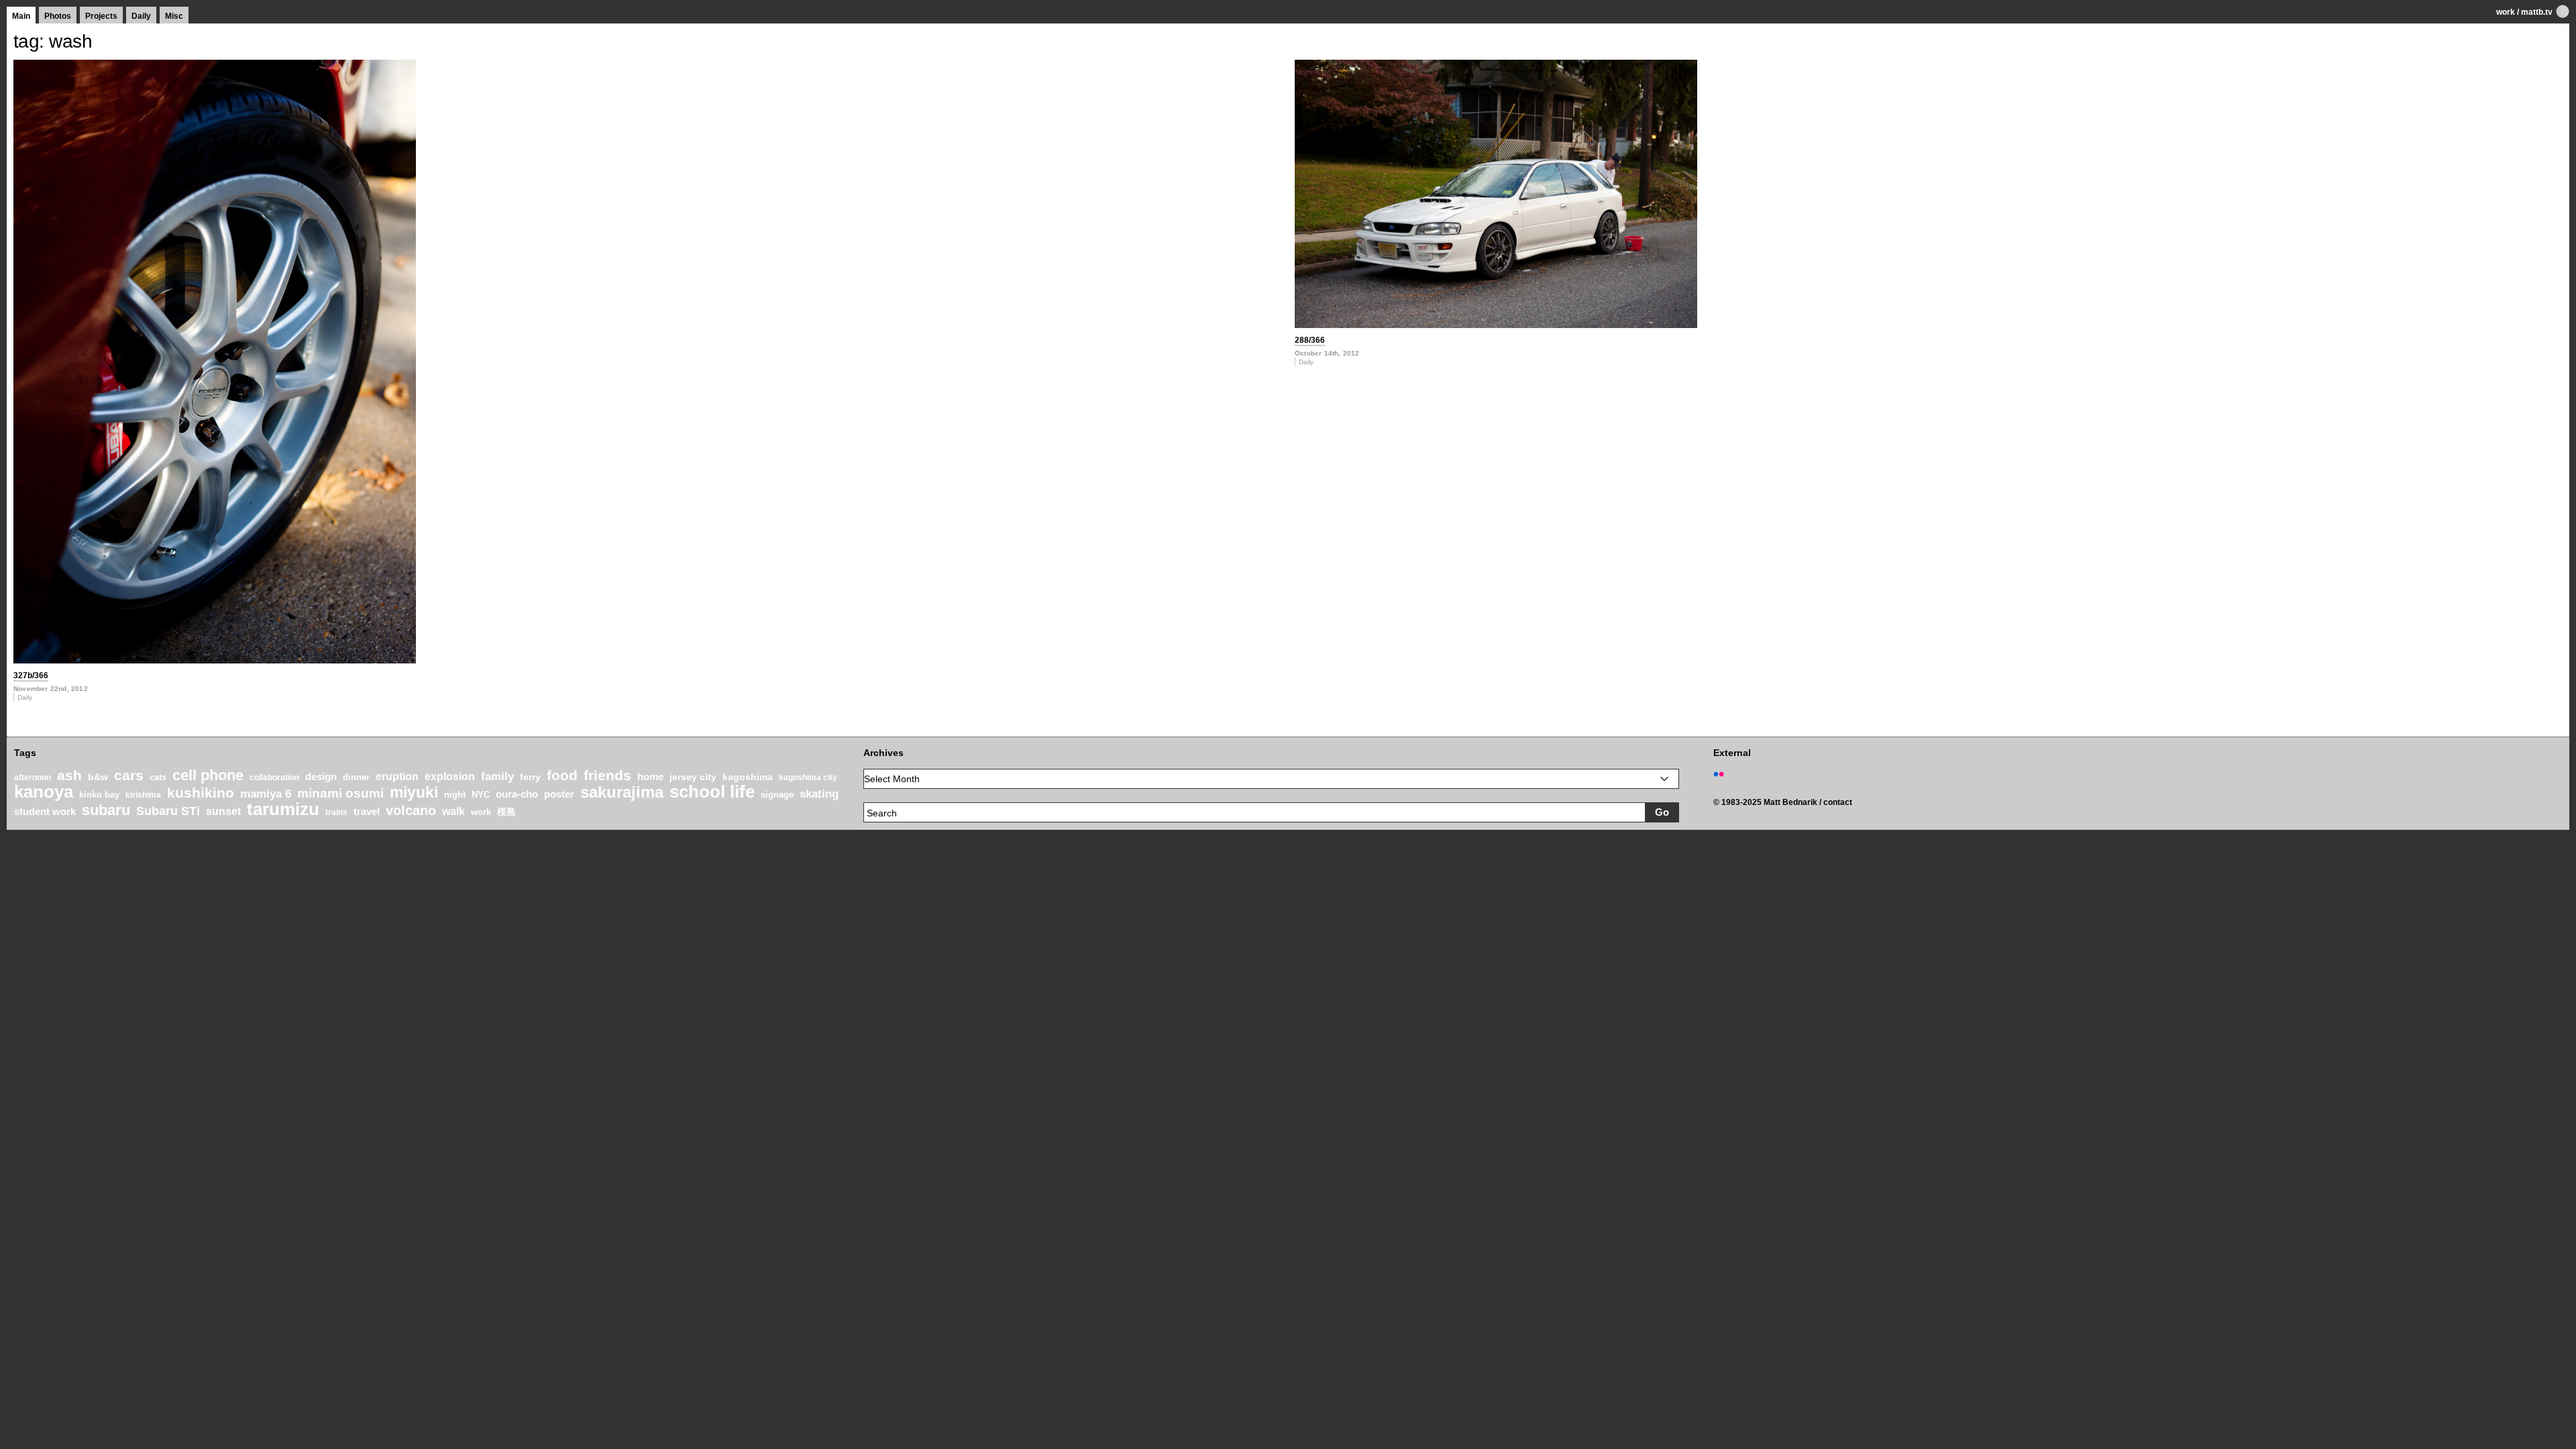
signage (777, 795)
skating (819, 794)
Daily (141, 16)
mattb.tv (2537, 12)
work (2506, 12)
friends (607, 775)
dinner (356, 777)
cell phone (208, 775)
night (455, 795)
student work (45, 812)
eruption (397, 776)
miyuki (414, 792)
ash (69, 775)
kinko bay (99, 795)
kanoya (44, 792)
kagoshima (748, 777)
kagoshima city (808, 777)
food (562, 775)
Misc (174, 16)
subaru (106, 810)
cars (129, 775)
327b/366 (31, 676)
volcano (411, 810)
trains (336, 812)
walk (453, 811)
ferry (530, 777)
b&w (98, 777)
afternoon (33, 777)
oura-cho (517, 794)
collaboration (274, 777)
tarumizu (283, 809)
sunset (223, 811)
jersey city (693, 777)
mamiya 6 (266, 794)
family (497, 776)
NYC (481, 795)
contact (1838, 802)
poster (559, 794)
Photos (58, 16)
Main (21, 16)
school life (712, 792)
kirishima (143, 795)
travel (367, 812)
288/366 (1310, 340)
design (321, 776)
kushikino (201, 793)
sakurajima (622, 792)
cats (158, 777)
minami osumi (340, 793)
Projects (101, 16)
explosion (450, 776)
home (650, 777)
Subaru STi (168, 811)
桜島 (506, 812)
